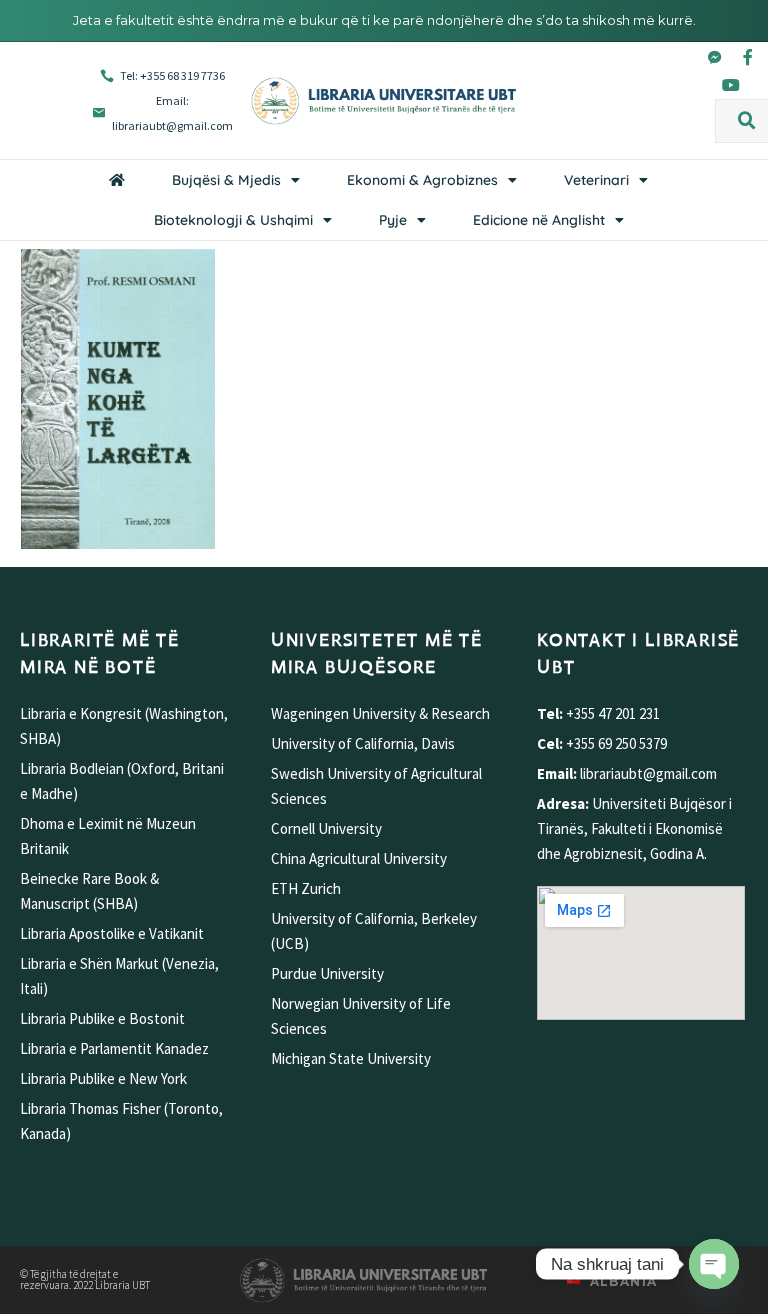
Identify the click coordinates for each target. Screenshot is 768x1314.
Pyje (393, 220)
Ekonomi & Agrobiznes (422, 180)
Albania (624, 1281)
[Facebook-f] (748, 57)
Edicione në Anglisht (539, 220)
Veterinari (596, 180)
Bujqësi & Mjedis (226, 180)
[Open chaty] (714, 1264)
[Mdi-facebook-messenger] (715, 57)
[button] (747, 121)
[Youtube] (731, 85)
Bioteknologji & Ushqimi (233, 220)
